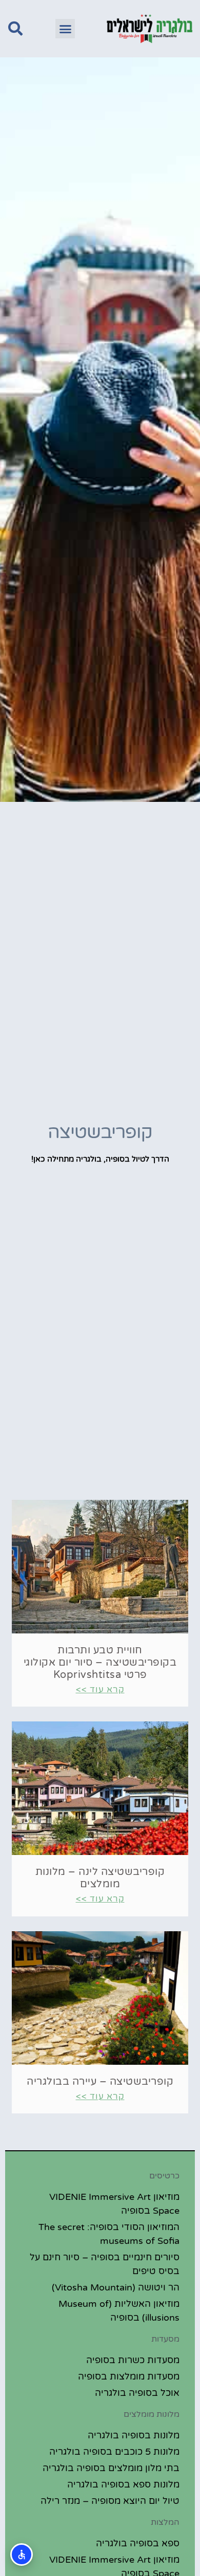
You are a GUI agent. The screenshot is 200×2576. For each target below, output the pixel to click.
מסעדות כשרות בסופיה (133, 2360)
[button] (65, 29)
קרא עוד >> (100, 1689)
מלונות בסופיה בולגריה (134, 2435)
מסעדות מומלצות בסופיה (129, 2376)
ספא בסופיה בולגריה (138, 2543)
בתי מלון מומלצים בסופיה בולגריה (111, 2468)
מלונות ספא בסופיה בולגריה (123, 2484)
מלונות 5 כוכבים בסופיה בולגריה (114, 2452)
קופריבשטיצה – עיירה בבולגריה (100, 2082)
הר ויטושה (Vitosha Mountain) (116, 2287)
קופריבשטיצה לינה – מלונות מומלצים (100, 1878)
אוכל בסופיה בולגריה (137, 2393)
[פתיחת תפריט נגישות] (22, 2555)
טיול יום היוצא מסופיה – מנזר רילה (110, 2501)
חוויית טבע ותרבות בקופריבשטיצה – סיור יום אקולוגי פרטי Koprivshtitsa (100, 1663)
